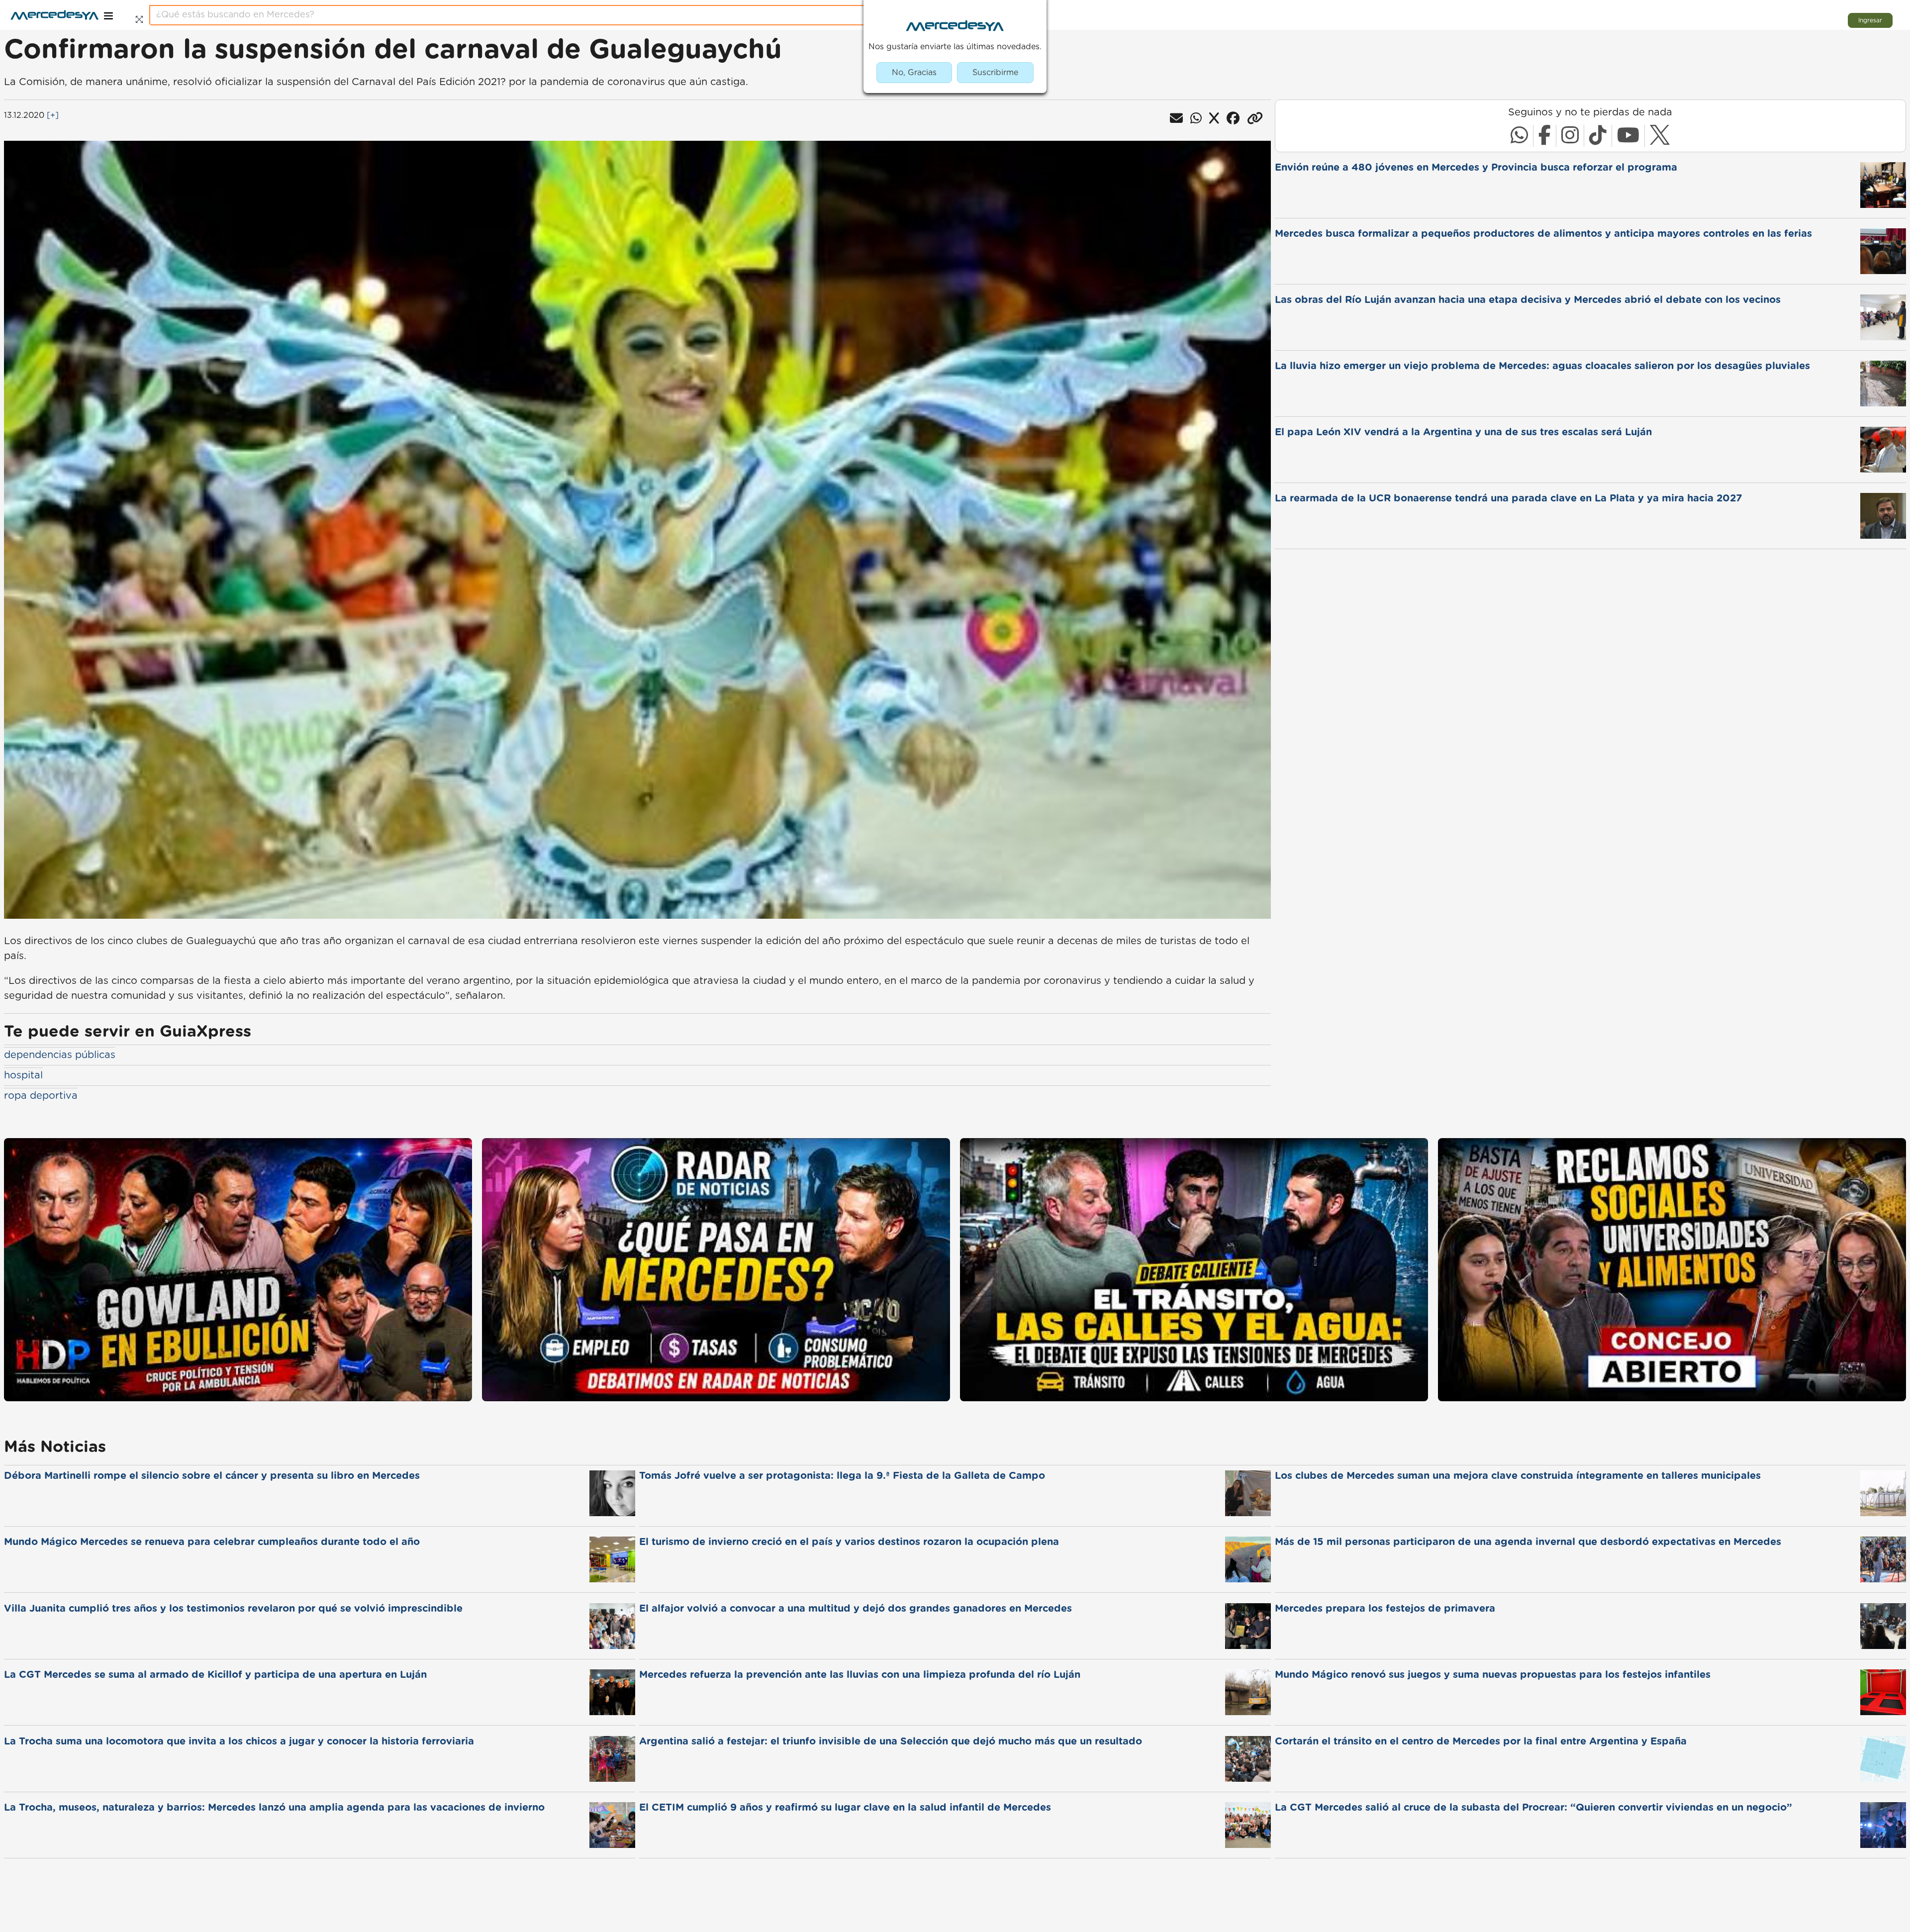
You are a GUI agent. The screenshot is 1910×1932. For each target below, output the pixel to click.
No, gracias (914, 73)
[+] (53, 115)
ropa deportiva (41, 1096)
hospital (23, 1075)
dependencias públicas (60, 1055)
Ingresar (1870, 20)
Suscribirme (995, 73)
